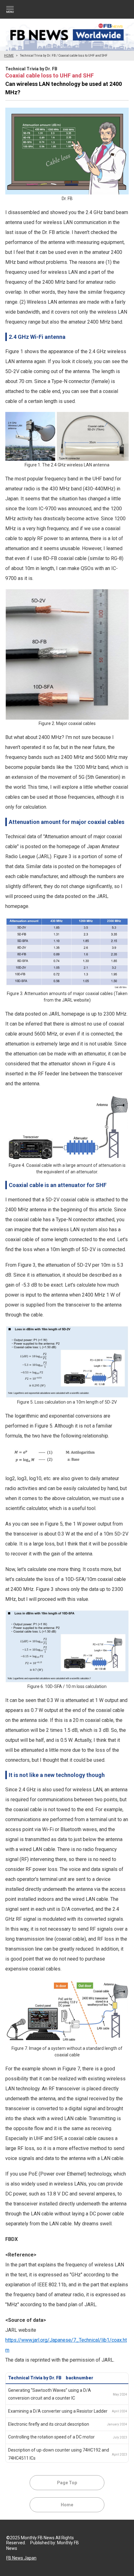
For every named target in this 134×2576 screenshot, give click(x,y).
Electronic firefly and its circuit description (49, 2424)
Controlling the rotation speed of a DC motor (51, 2437)
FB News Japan (21, 2558)
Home (67, 2505)
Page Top (67, 2483)
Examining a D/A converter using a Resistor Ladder (58, 2411)
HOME (9, 56)
